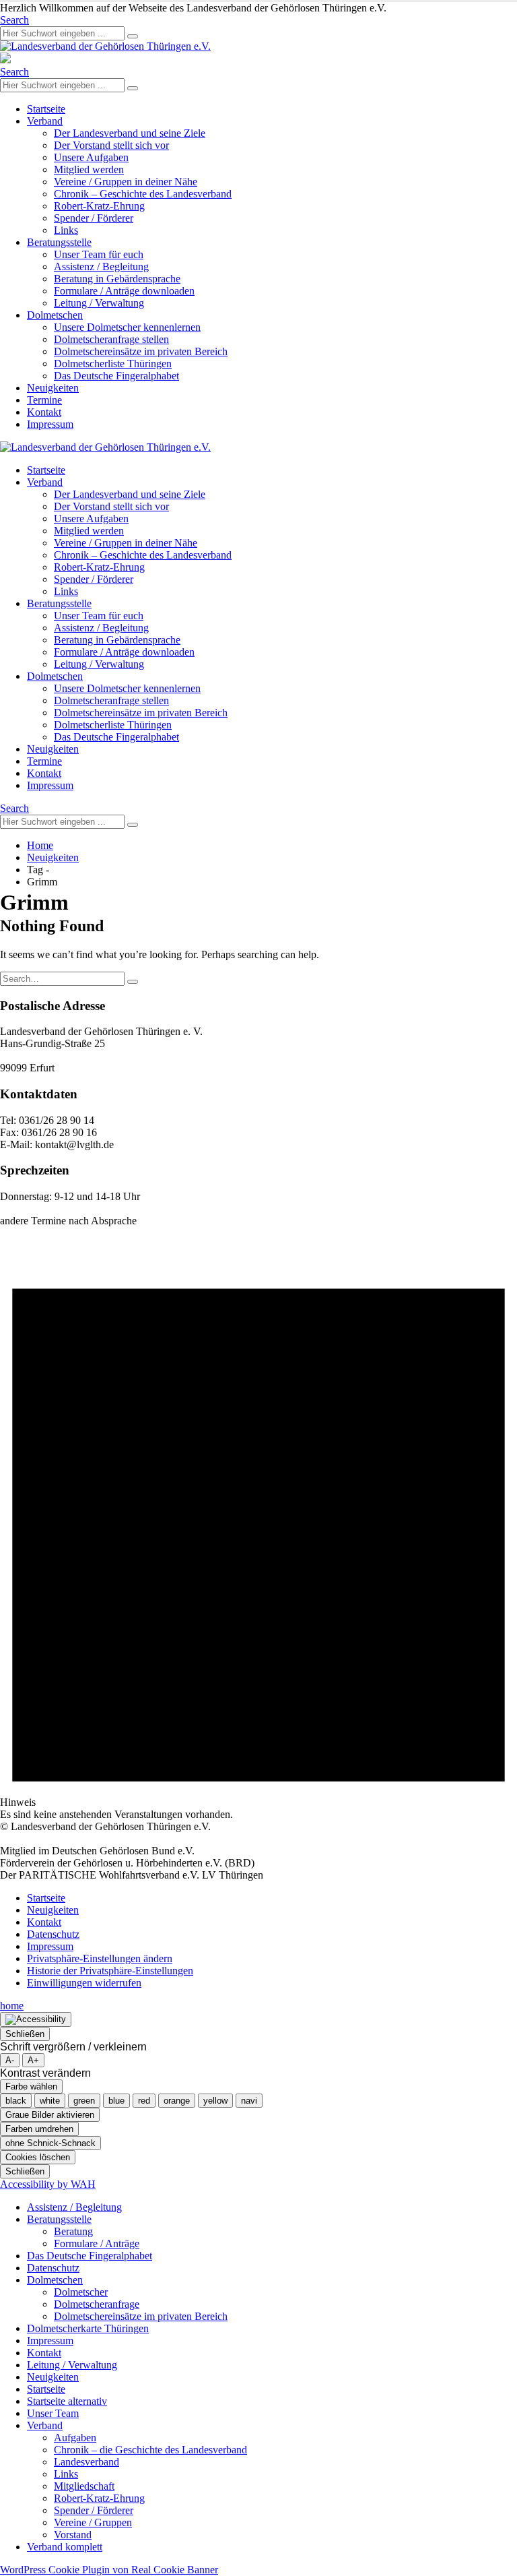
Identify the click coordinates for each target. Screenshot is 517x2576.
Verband (45, 121)
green (84, 2101)
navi (249, 2101)
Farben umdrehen (39, 2129)
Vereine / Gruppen (93, 2522)
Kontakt (44, 412)
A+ (33, 2060)
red (144, 2101)
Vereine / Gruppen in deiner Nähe (126, 182)
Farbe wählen (31, 2086)
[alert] (258, 1524)
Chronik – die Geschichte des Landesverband (150, 2450)
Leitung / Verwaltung (99, 303)
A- (10, 2060)
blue (116, 2101)
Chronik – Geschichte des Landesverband (143, 194)
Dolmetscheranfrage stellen (111, 339)
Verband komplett (65, 2547)
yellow (215, 2101)
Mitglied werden (89, 169)
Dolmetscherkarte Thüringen (88, 2328)
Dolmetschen (55, 315)
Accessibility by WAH (48, 2184)
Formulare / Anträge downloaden (124, 291)
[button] (14, 20)
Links (66, 230)
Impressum (50, 424)
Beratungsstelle (59, 242)
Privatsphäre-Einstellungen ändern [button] (100, 1958)
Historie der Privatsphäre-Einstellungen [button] (110, 1971)
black (16, 2101)
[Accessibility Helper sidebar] (36, 2019)
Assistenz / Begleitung (101, 266)
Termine (44, 400)
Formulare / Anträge (97, 2243)
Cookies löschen (38, 2157)
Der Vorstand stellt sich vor (111, 145)
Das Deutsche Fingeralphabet (116, 376)
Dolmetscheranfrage (97, 2304)
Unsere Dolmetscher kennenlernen (127, 327)
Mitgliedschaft (84, 2486)
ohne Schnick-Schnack (50, 2143)
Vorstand (73, 2535)
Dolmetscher (81, 2292)
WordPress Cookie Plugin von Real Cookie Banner (109, 2570)
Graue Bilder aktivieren (50, 2115)
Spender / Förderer (94, 218)
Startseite (46, 109)
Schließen (25, 2034)
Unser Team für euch (99, 254)
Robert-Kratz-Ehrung (99, 206)
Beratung (73, 2231)
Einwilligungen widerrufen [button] (84, 1983)
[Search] (133, 36)
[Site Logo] (105, 46)
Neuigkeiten (53, 388)
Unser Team (53, 2413)
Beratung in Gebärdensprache (117, 279)
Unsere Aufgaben (91, 157)
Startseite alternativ (67, 2401)
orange (177, 2101)
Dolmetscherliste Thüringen (113, 364)
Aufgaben (75, 2438)
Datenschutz (53, 1934)
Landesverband (87, 2462)
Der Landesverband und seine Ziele (130, 133)
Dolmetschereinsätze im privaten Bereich (141, 351)
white (50, 2101)
